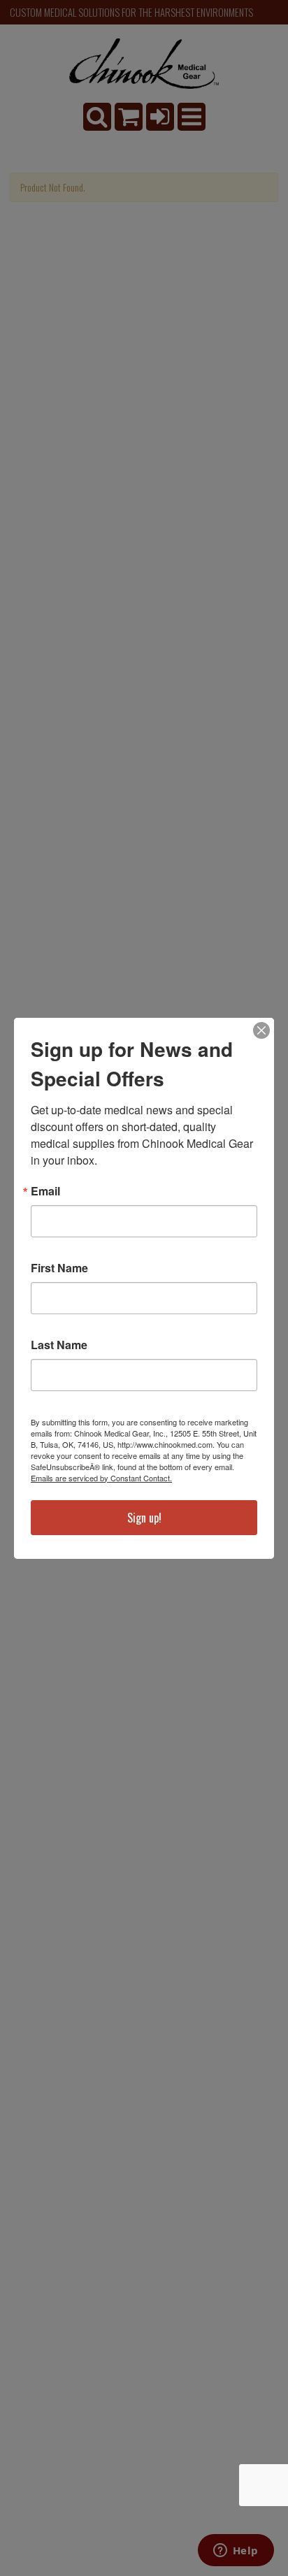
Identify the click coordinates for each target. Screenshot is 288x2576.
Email (45, 1191)
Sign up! (144, 1518)
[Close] (261, 1030)
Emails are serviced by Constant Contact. (101, 1478)
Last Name (59, 1345)
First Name (59, 1268)
